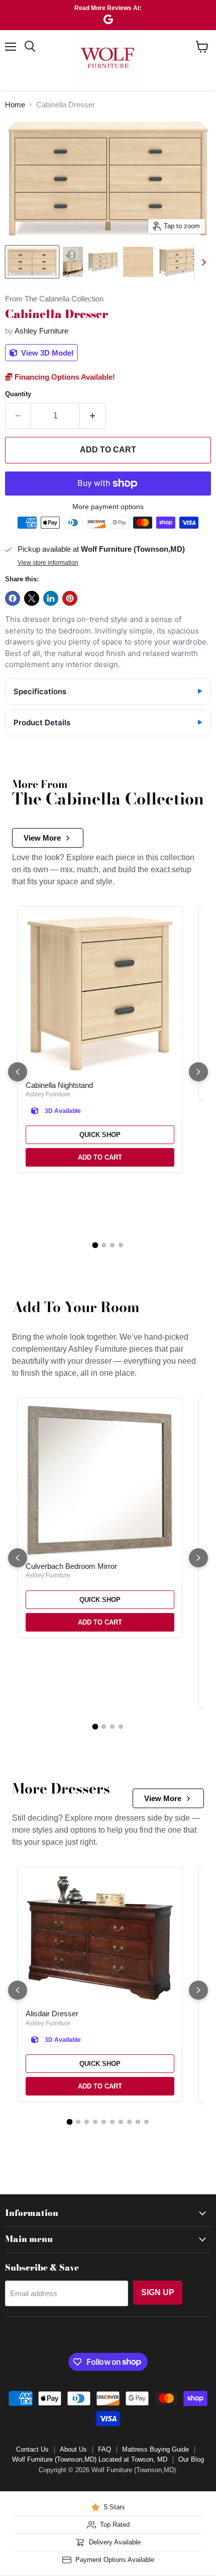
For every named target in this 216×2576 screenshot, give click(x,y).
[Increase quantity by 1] (93, 416)
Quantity (18, 394)
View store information (48, 563)
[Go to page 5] (104, 2122)
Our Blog (191, 2459)
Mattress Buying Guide (155, 2449)
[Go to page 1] (95, 1245)
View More (42, 838)
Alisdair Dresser (52, 2014)
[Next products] (198, 1072)
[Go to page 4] (121, 1245)
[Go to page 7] (121, 2122)
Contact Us (32, 2449)
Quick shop (100, 1135)
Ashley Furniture (41, 331)
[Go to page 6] (112, 2122)
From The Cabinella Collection (54, 299)
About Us (73, 2449)
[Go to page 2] (104, 1245)
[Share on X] (32, 598)
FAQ (104, 2449)
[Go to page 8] (129, 2122)
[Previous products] (18, 1072)
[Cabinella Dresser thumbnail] (32, 262)
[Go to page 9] (138, 2122)
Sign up (158, 2292)
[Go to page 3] (112, 1245)
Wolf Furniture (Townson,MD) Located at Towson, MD (90, 2459)
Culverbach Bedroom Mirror (71, 1566)
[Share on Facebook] (13, 598)
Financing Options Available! (64, 377)
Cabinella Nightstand (59, 1085)
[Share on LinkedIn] (51, 598)
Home (15, 105)
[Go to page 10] (146, 2122)
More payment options (108, 507)
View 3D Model (46, 353)
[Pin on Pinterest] (70, 598)
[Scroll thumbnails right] (202, 262)
